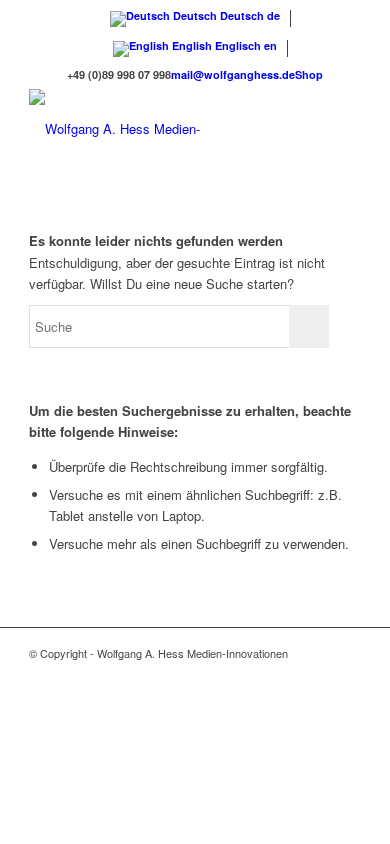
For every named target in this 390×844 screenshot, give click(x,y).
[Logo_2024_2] (161, 129)
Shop (309, 74)
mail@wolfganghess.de (233, 74)
